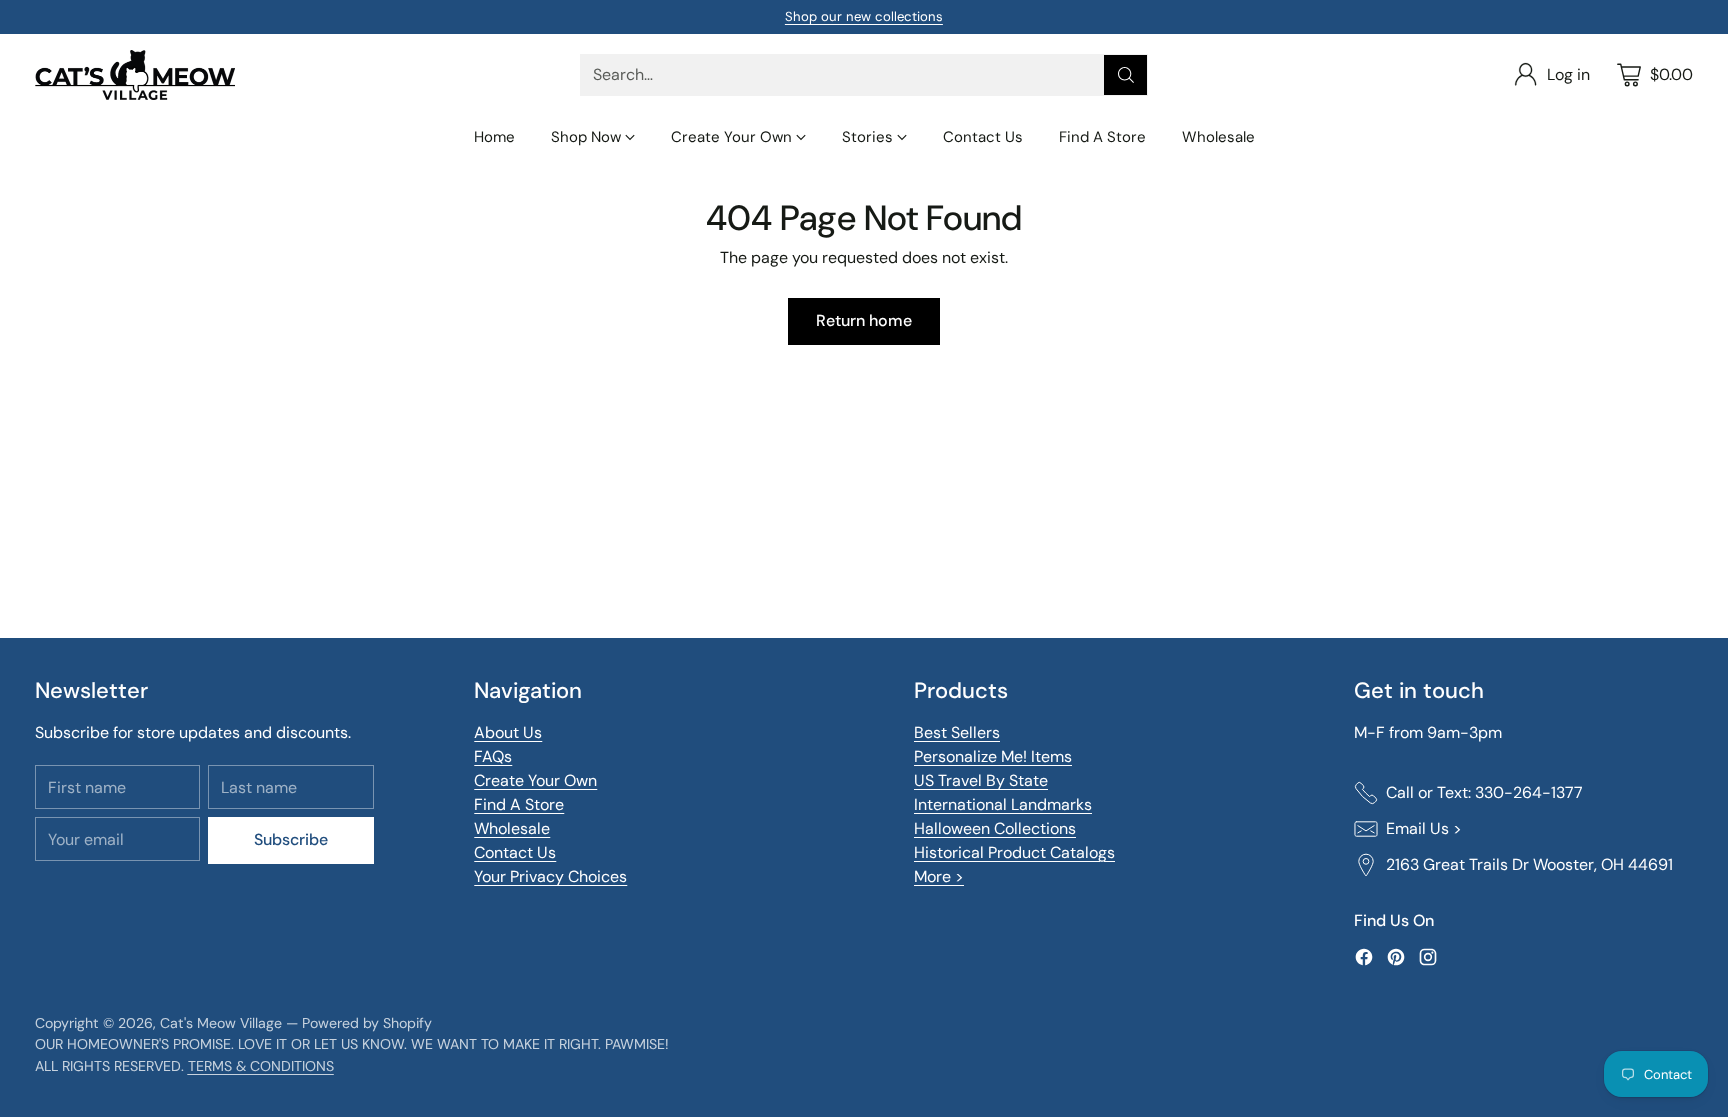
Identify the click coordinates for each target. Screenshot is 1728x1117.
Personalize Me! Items (993, 756)
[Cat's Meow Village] (135, 75)
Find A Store (519, 804)
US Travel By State (981, 780)
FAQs (493, 756)
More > (939, 876)
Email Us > (1424, 828)
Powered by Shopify (367, 1023)
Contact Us (515, 852)
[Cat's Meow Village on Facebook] (1364, 960)
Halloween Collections (995, 828)
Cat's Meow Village (221, 1023)
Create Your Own (535, 780)
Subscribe (291, 839)
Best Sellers (957, 732)
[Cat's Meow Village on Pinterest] (1396, 960)
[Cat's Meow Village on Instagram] (1428, 960)
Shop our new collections (864, 16)
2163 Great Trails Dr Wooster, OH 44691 (1529, 864)
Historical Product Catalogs (1014, 852)
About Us (508, 732)
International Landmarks (1003, 804)
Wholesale (512, 828)
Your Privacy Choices (550, 876)
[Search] (1126, 75)
